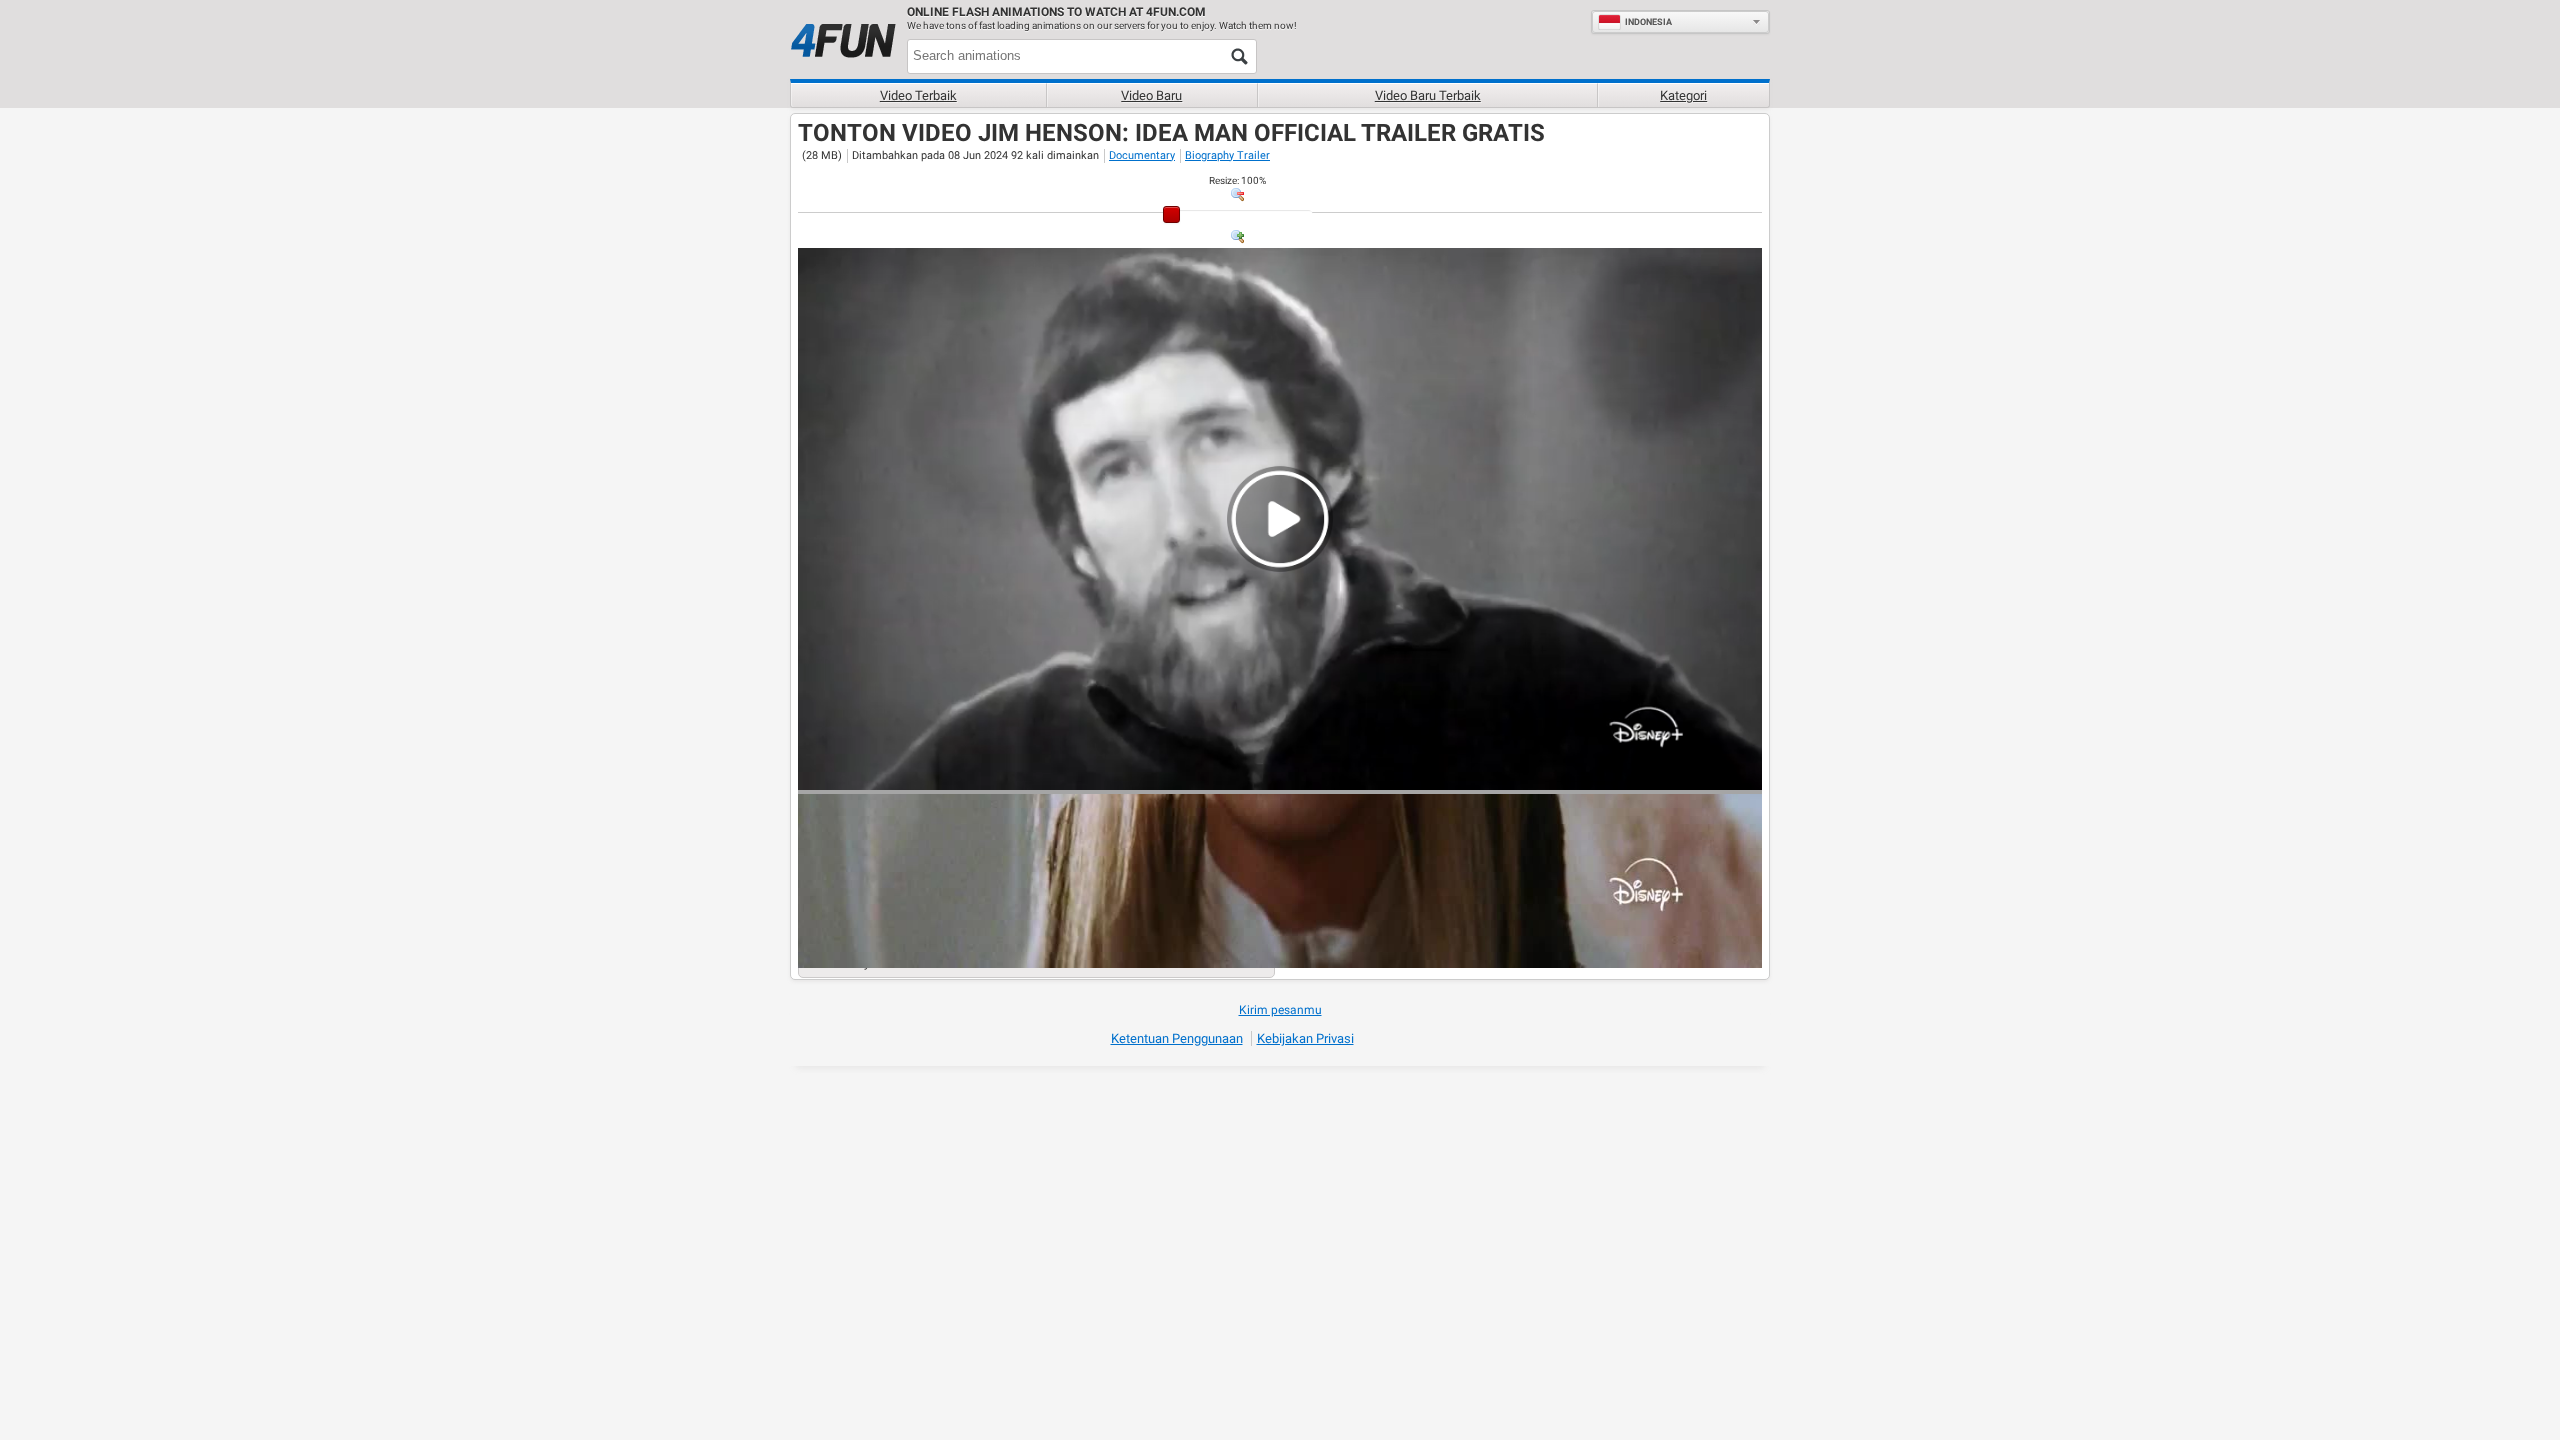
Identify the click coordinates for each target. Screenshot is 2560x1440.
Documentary (1142, 155)
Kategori (1683, 95)
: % (1237, 180)
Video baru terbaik (1428, 95)
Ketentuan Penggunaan (1177, 1038)
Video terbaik (918, 95)
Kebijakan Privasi (1305, 1038)
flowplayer (1619, 774)
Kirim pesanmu (1280, 1010)
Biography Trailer (1227, 155)
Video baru (1151, 95)
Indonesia (1648, 22)
